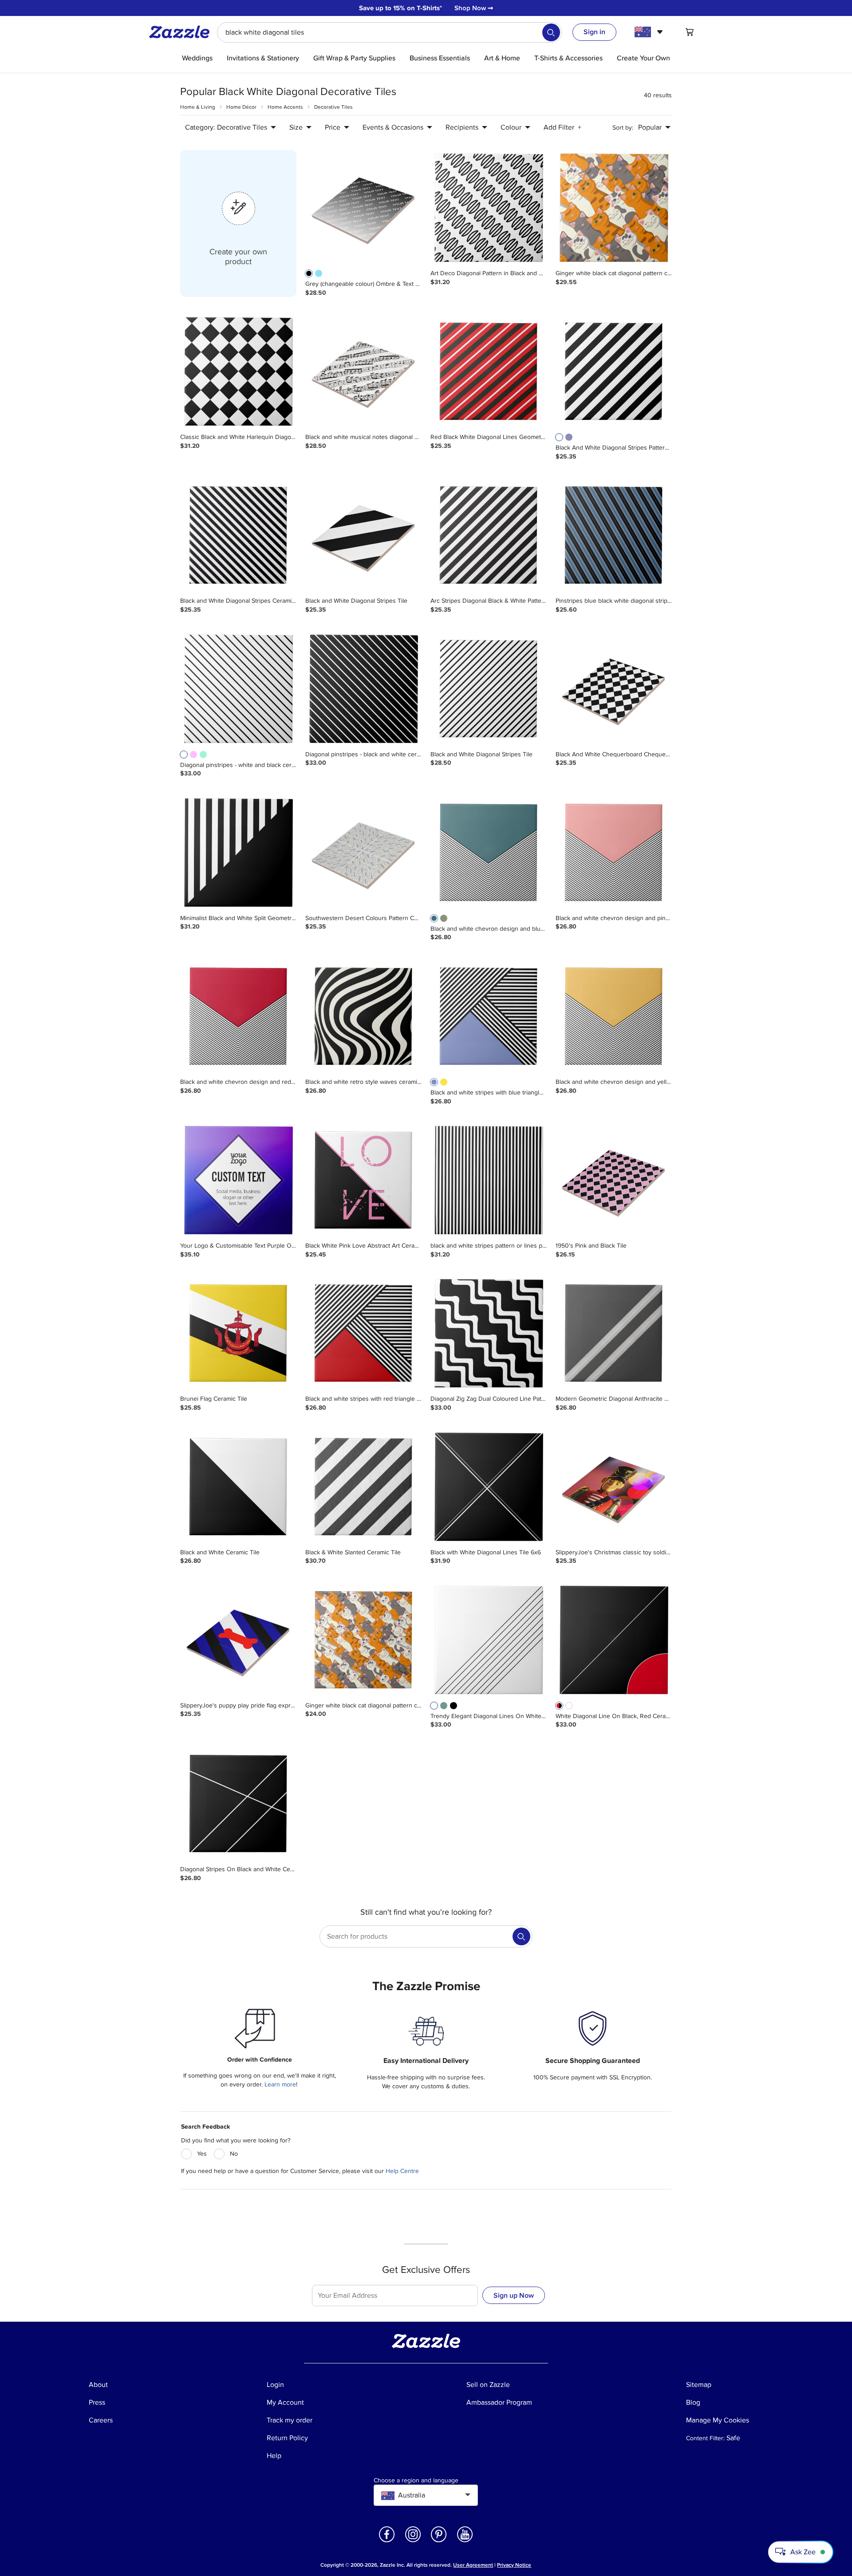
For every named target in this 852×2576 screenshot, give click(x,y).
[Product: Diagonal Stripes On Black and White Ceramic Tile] (238, 1804)
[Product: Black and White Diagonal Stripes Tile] (363, 536)
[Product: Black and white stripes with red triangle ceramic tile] (363, 1334)
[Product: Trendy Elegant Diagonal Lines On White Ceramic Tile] (489, 1640)
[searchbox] (389, 32)
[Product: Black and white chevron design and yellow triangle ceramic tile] (614, 1017)
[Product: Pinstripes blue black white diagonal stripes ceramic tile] (614, 536)
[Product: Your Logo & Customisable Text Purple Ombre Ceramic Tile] (238, 1181)
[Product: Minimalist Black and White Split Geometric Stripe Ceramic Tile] (238, 853)
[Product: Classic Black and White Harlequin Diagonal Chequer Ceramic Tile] (238, 372)
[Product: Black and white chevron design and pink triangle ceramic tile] (614, 853)
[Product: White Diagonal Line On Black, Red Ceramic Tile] (614, 1640)
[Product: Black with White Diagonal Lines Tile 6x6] (489, 1487)
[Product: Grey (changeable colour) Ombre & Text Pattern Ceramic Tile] (363, 208)
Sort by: (623, 128)
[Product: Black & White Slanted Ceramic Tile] (363, 1487)
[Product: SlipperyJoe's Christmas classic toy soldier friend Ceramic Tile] (614, 1487)
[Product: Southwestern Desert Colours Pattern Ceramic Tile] (363, 853)
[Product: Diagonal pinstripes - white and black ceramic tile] (238, 689)
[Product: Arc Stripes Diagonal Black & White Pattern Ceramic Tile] (489, 536)
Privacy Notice (514, 2565)
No (234, 2154)
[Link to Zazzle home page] (182, 32)
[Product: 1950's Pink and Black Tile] (614, 1181)
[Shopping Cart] (690, 32)
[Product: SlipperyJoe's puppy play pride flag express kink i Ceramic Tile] (238, 1640)
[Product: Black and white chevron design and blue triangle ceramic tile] (489, 853)
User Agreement (473, 2565)
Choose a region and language (416, 2481)
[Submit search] (551, 32)
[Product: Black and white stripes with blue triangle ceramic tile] (489, 1017)
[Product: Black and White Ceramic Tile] (238, 1487)
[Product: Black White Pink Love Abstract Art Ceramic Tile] (363, 1181)
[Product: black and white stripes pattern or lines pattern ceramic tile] (489, 1181)
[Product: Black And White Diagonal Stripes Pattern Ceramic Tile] (614, 372)
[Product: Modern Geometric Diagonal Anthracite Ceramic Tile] (614, 1334)
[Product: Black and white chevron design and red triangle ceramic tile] (238, 1017)
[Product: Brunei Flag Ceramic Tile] (238, 1334)
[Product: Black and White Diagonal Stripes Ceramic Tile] (238, 536)
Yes (202, 2154)
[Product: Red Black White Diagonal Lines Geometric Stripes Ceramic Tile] (489, 372)
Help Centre (402, 2171)
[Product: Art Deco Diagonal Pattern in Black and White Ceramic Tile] (489, 208)
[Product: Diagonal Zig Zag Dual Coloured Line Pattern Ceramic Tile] (489, 1334)
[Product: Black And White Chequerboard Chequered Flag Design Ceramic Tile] (614, 689)
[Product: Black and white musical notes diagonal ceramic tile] (363, 372)
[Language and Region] (650, 32)
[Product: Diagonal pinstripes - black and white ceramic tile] (363, 689)
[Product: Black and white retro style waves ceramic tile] (363, 1017)
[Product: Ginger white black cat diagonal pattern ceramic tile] (614, 208)
